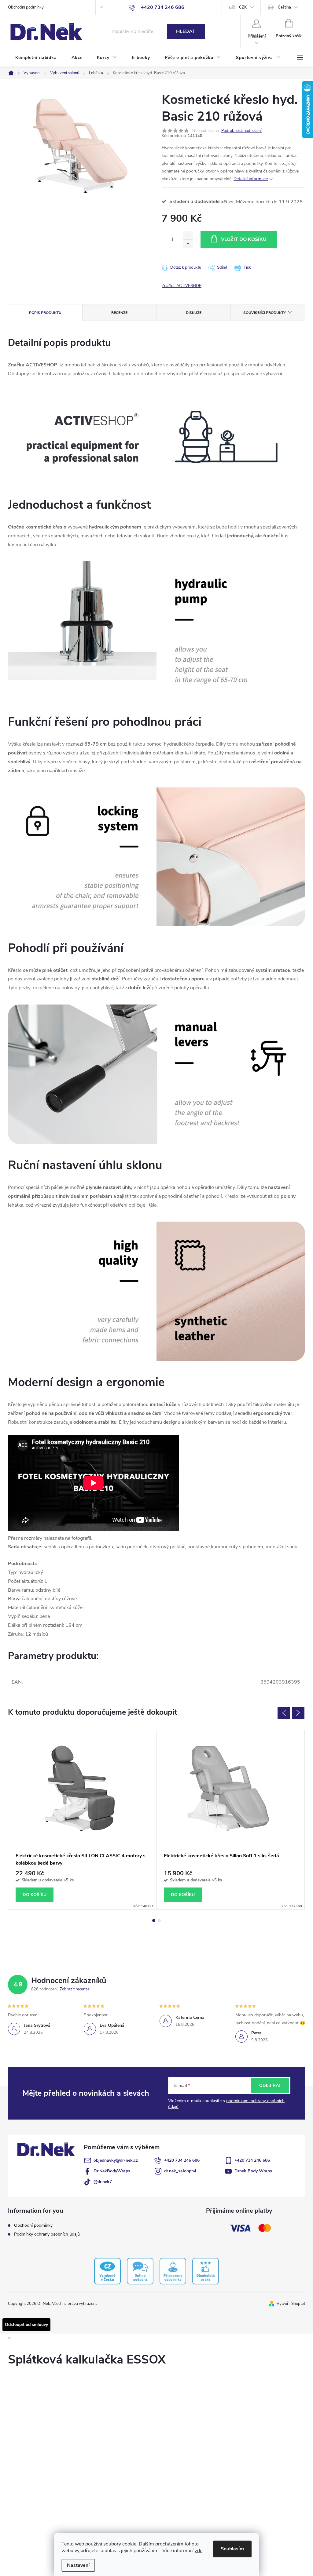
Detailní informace (251, 179)
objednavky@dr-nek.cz (116, 2160)
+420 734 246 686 (182, 2160)
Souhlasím (232, 2549)
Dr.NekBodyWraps (112, 2171)
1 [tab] (154, 1920)
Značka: (182, 286)
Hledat (186, 31)
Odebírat (270, 2086)
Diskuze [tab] (194, 313)
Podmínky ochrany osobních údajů (47, 2234)
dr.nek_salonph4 (180, 2171)
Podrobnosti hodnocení (241, 131)
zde (199, 2551)
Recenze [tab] (119, 313)
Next (298, 1713)
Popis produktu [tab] (45, 313)
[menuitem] (36, 58)
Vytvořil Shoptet (291, 2304)
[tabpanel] (82, 1820)
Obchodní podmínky (26, 7)
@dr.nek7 (103, 2182)
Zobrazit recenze (75, 1989)
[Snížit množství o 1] (188, 243)
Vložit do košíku (244, 239)
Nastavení (78, 2565)
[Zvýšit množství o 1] (188, 235)
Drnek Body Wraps (253, 2171)
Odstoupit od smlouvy (26, 2325)
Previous (284, 1713)
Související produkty (265, 313)
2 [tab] (159, 1920)
